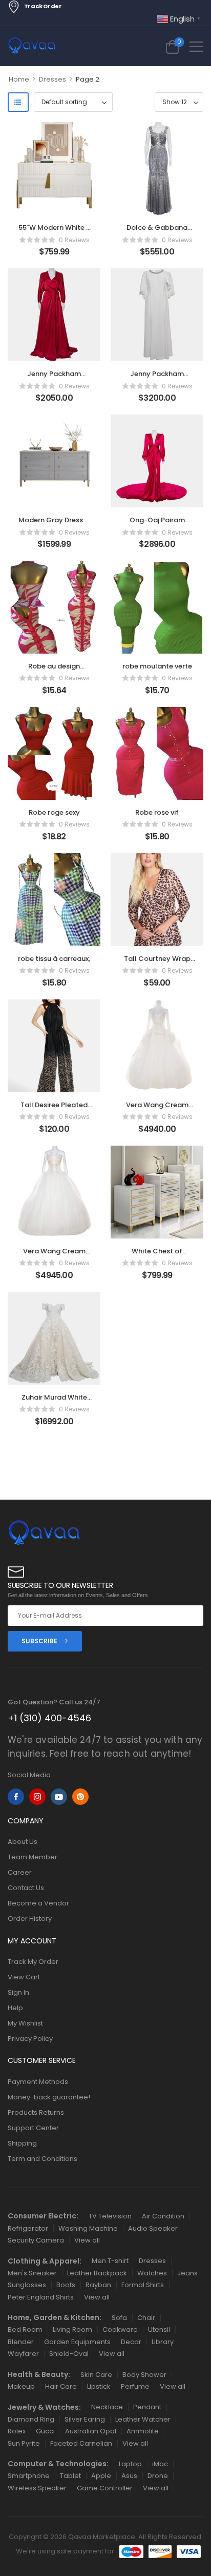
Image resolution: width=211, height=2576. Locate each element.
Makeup (21, 2386)
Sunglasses (27, 2285)
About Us (23, 1842)
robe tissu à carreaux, (54, 959)
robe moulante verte (157, 666)
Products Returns (36, 2112)
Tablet (70, 2476)
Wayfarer (23, 2354)
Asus (129, 2476)
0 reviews (74, 240)
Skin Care (96, 2375)
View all (87, 2240)
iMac (160, 2464)
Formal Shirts (143, 2285)
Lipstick (99, 2386)
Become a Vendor (38, 1903)
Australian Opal (91, 2431)
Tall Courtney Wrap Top (157, 963)
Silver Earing (85, 2419)
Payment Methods (38, 2082)
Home (19, 79)
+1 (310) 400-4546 (49, 1718)
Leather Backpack (97, 2273)
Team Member (33, 1857)
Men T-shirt (110, 2261)
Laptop (130, 2464)
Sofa (119, 2318)
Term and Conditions (43, 2159)
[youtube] (59, 1797)
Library (163, 2342)
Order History (30, 1919)
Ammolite (143, 2431)
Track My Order (33, 1962)
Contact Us (26, 1888)
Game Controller (105, 2488)
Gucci (45, 2431)
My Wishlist (25, 2023)
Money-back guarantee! (49, 2097)
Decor (131, 2342)
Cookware (120, 2329)
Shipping (22, 2143)
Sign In (18, 1992)
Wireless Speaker (37, 2488)
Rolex (17, 2431)
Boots (66, 2285)
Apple (101, 2476)
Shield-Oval (69, 2354)
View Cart (24, 1977)
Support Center (33, 2128)
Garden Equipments (77, 2342)
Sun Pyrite (24, 2443)
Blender (21, 2342)
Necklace (107, 2407)
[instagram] (37, 1797)
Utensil (159, 2329)
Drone (158, 2476)
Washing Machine (88, 2228)
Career (20, 1872)
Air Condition (163, 2216)
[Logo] (32, 46)
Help (15, 2008)
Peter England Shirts (41, 2297)
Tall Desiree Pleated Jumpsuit (54, 1109)
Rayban (98, 2285)
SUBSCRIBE (39, 1641)
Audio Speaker (153, 2228)
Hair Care (61, 2386)
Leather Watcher (143, 2419)
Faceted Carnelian (81, 2443)
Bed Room (25, 2329)
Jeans (187, 2273)
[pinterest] (80, 1797)
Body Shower (144, 2375)
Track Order (43, 6)
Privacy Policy (30, 2039)
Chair (146, 2318)
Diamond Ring (31, 2419)
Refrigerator (28, 2228)
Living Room (72, 2329)
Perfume (135, 2386)
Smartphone (29, 2476)
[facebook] (16, 1797)
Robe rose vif (157, 812)
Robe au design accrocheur (54, 671)
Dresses (52, 79)
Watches (152, 2273)
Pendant (147, 2407)
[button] (196, 46)
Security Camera (36, 2240)
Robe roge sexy (54, 812)
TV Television (110, 2216)
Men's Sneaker (32, 2273)
